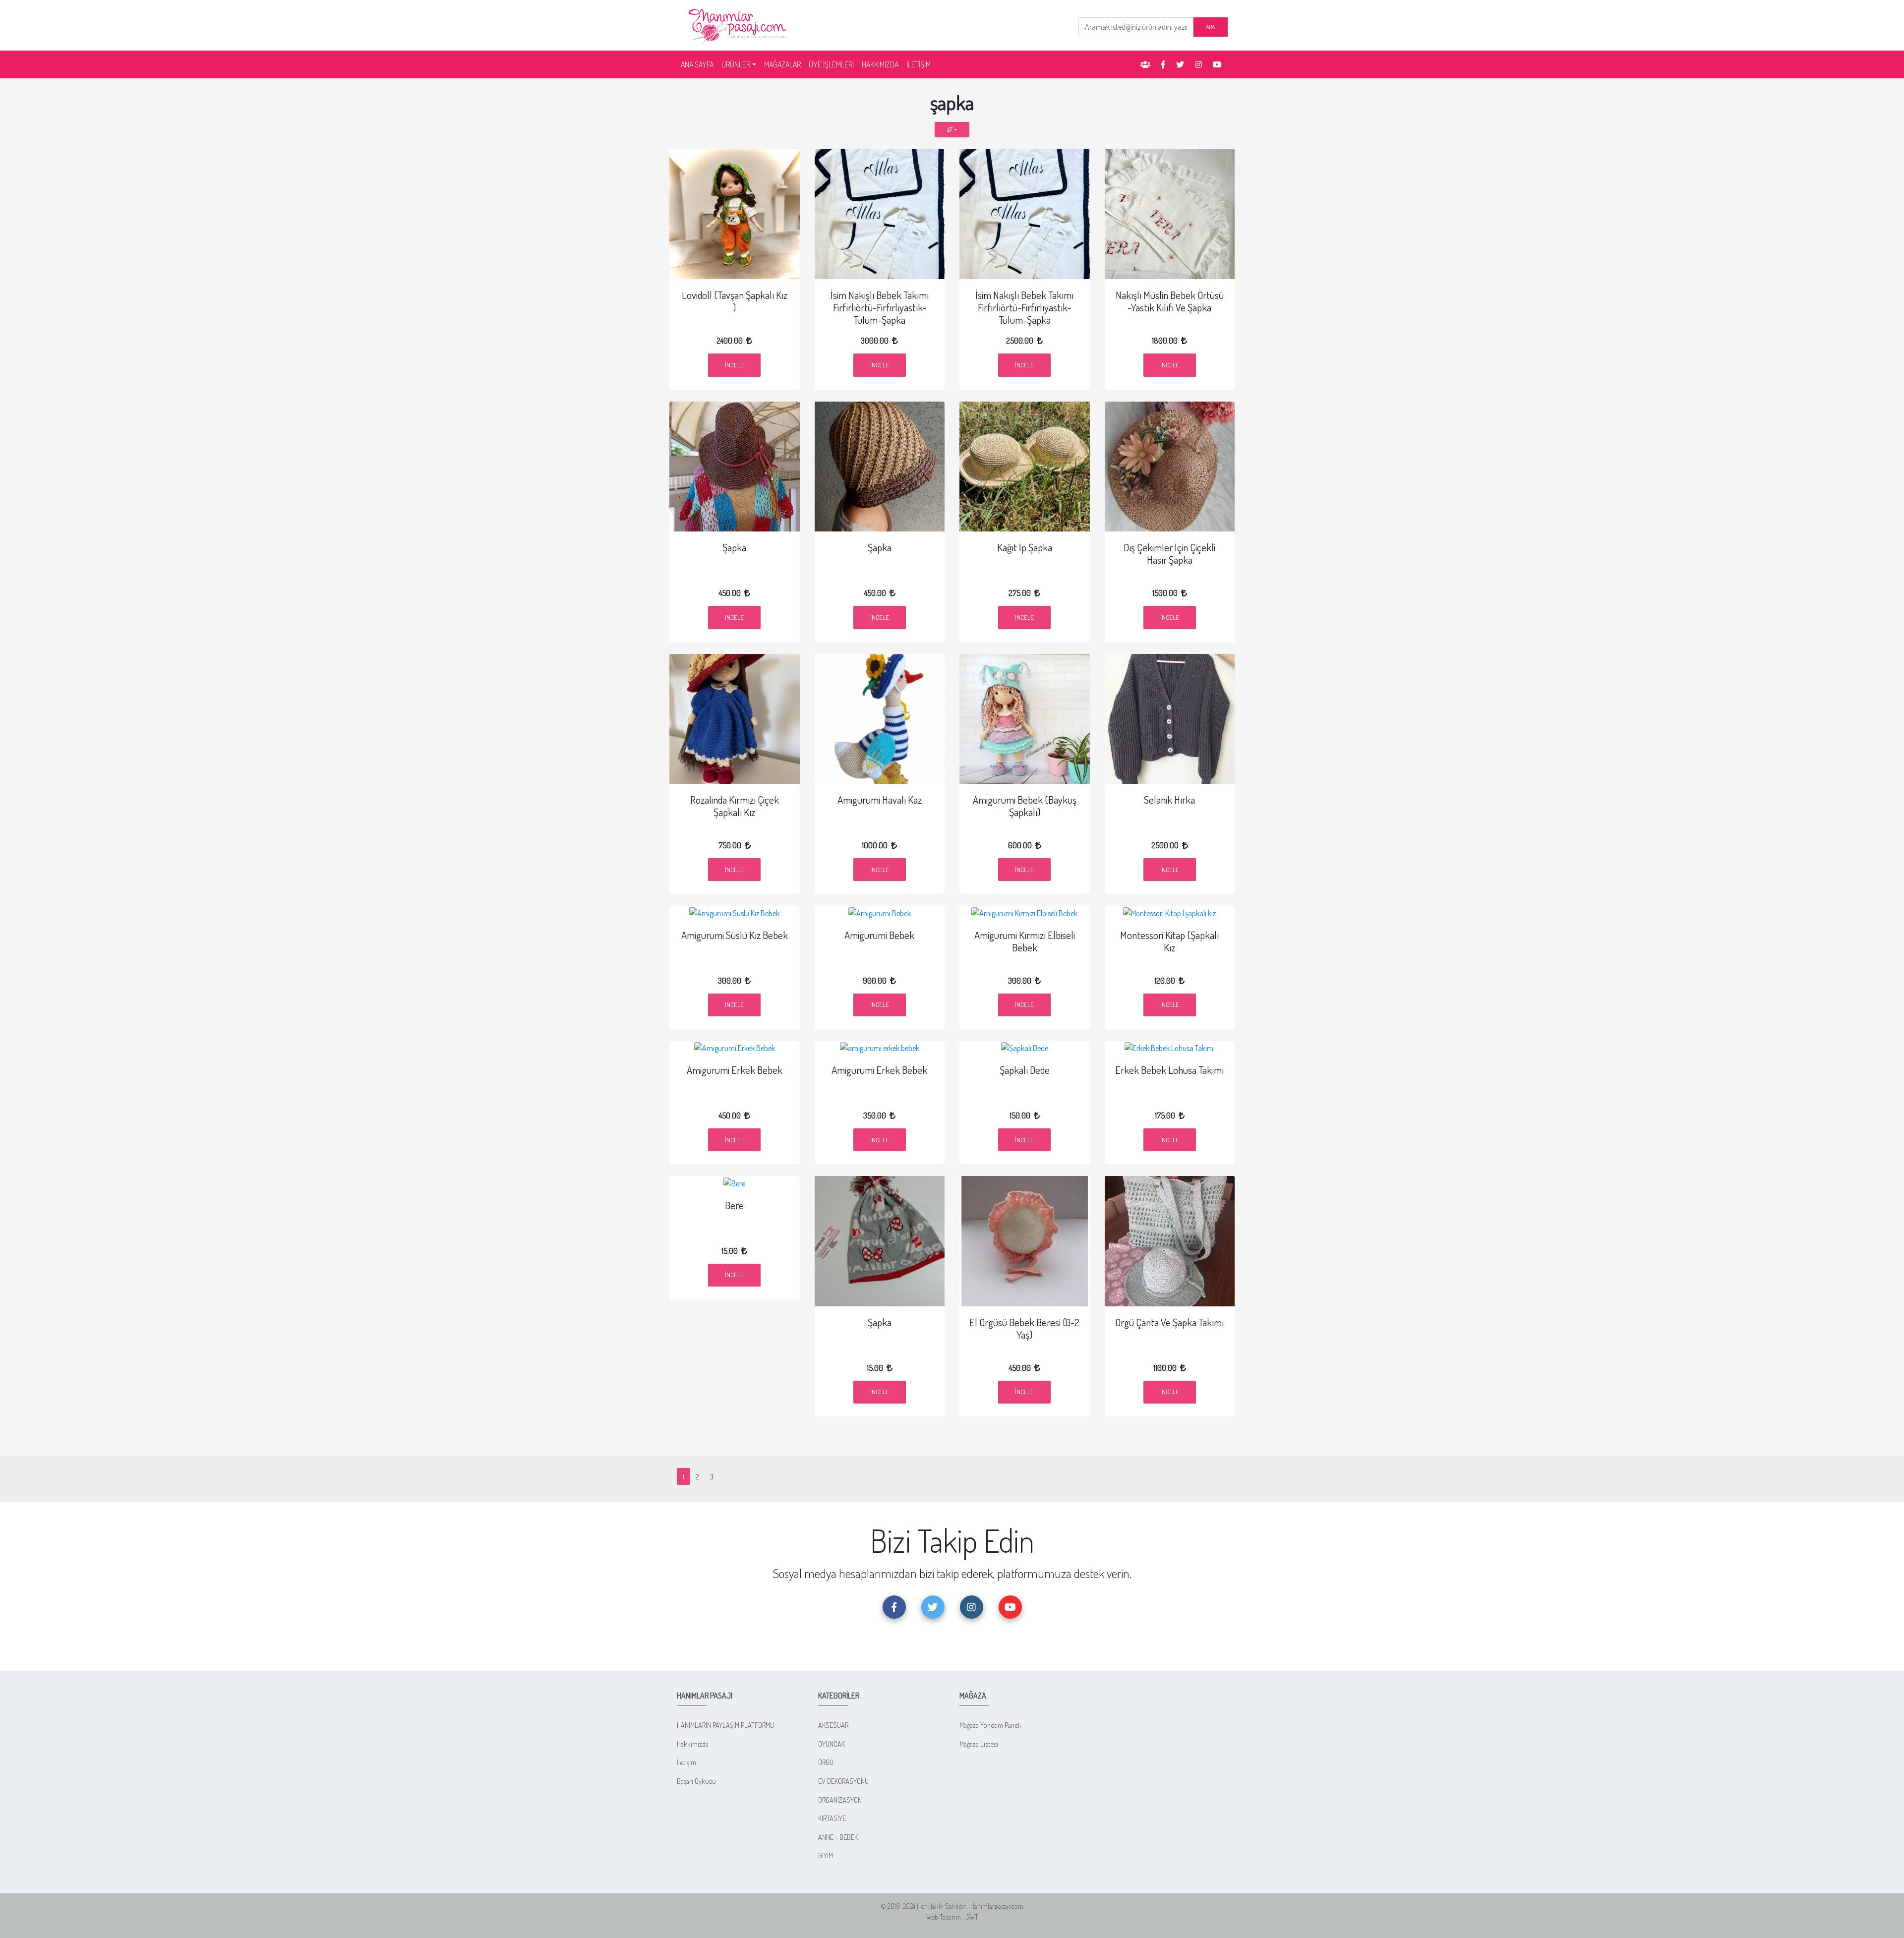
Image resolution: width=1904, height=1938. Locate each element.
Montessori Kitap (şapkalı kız (1169, 941)
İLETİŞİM (919, 64)
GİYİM (826, 1855)
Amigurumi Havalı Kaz (880, 800)
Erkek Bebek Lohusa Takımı (1169, 1070)
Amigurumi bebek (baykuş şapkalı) (1025, 806)
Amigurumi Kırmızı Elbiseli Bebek (1025, 941)
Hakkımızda (693, 1744)
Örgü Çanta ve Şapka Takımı (1169, 1322)
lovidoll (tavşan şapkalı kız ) (735, 301)
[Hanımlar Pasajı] (739, 24)
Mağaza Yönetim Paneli (990, 1725)
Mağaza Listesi (979, 1744)
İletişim (686, 1762)
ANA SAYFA (699, 64)
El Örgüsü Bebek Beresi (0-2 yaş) (1024, 1328)
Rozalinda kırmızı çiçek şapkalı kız (735, 806)
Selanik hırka (1169, 800)
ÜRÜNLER (736, 64)
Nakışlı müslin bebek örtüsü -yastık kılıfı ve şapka (1170, 301)
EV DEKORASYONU (843, 1781)
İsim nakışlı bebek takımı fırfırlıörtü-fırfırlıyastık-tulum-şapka (880, 307)
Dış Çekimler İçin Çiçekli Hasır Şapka (1169, 554)
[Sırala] (952, 130)
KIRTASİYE (832, 1818)
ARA (1210, 27)
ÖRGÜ (826, 1762)
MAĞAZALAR (782, 64)
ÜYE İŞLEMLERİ (831, 64)
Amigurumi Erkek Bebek (735, 1070)
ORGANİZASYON (840, 1800)
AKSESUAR (833, 1725)
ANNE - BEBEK (838, 1837)
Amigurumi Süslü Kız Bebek (735, 935)
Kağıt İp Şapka (1025, 547)
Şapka (734, 547)
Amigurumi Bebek (879, 935)
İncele (734, 365)
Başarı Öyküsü (696, 1781)
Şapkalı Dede (1025, 1070)
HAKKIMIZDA (880, 64)
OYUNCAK (832, 1744)
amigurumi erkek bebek (879, 1070)
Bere (734, 1205)
